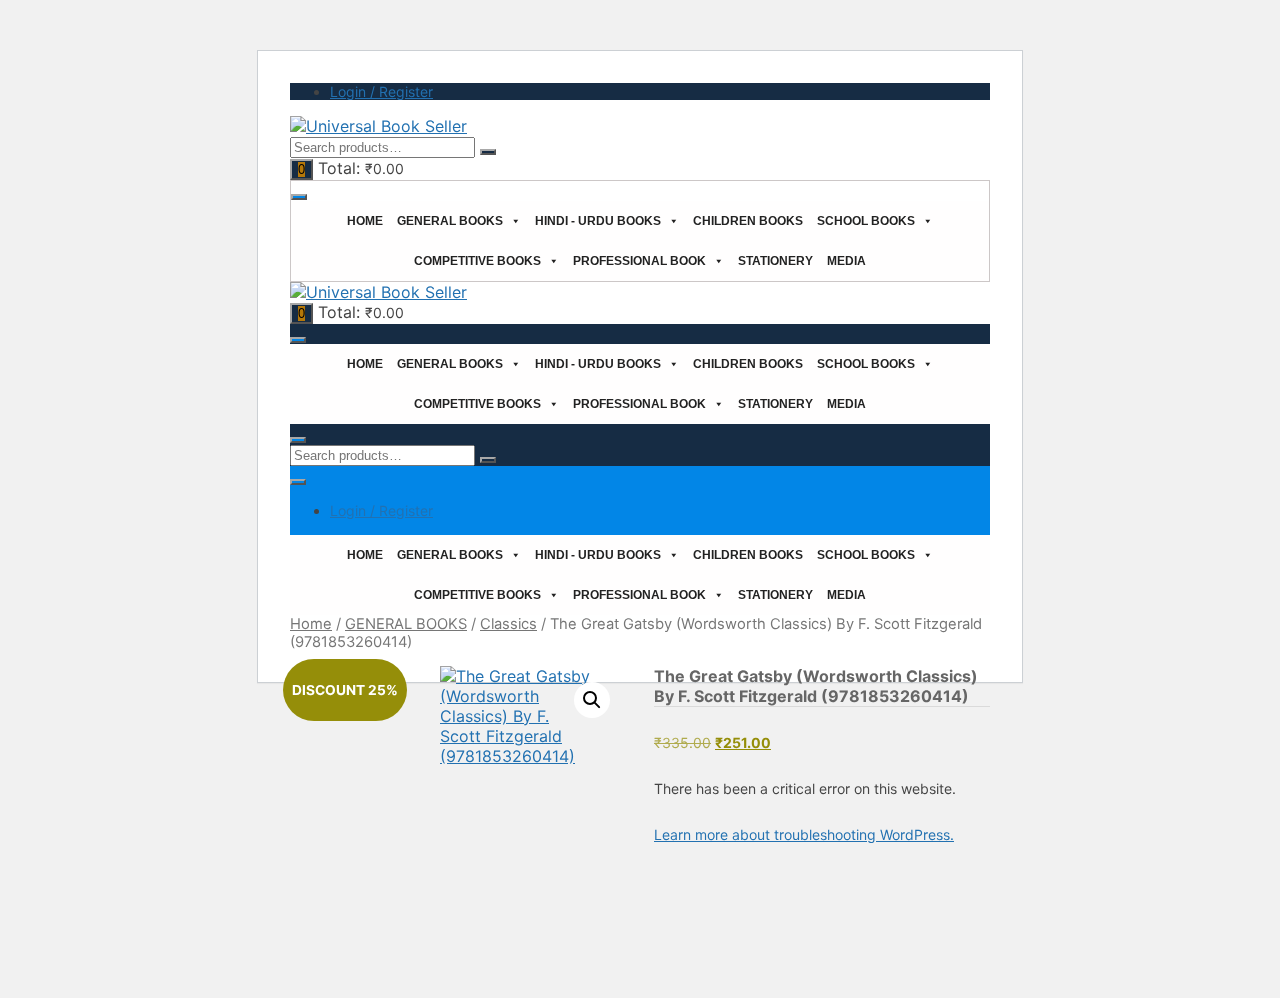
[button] (592, 700)
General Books (450, 221)
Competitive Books (477, 261)
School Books (866, 221)
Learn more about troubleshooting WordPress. (804, 834)
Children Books (748, 221)
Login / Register (381, 91)
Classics (508, 624)
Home (365, 221)
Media (846, 261)
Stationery (775, 261)
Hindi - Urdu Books (598, 221)
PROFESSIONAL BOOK (639, 261)
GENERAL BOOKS (406, 624)
